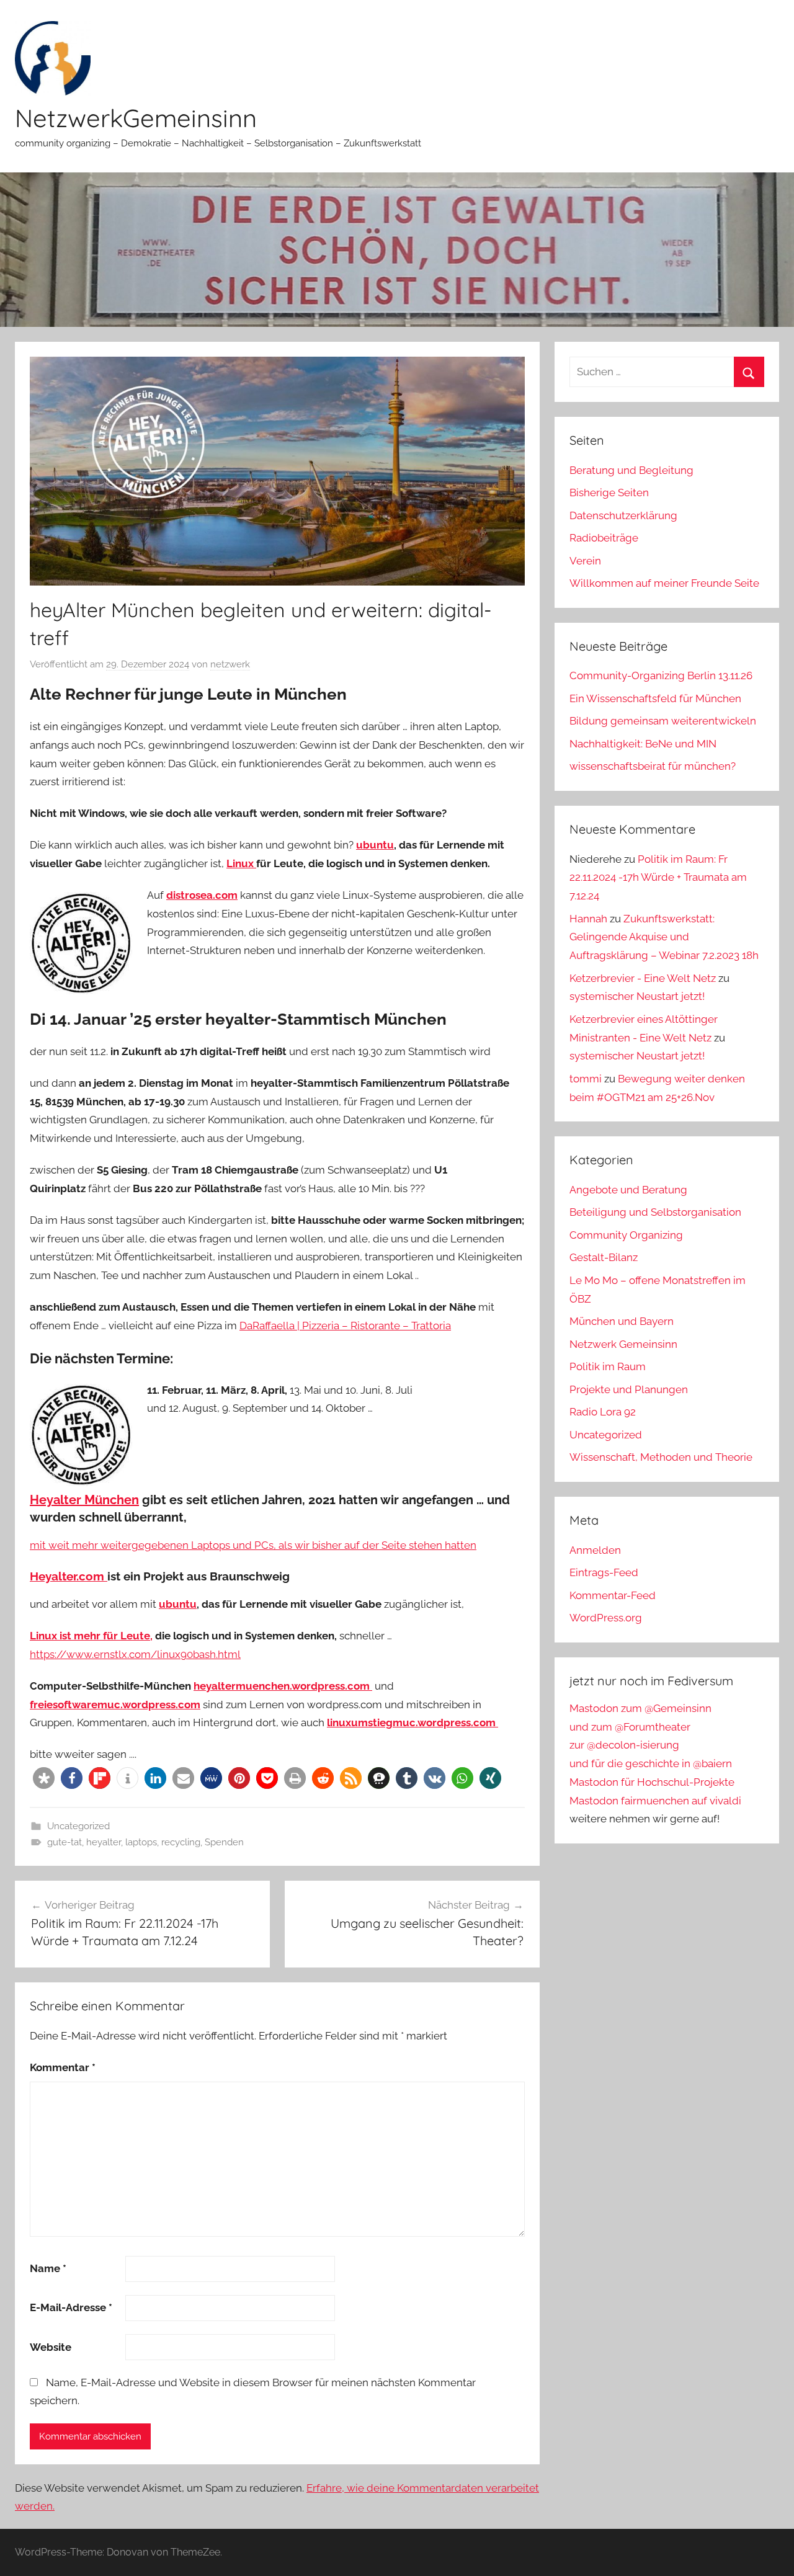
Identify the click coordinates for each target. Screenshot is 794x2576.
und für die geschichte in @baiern (651, 1763)
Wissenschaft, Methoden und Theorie (661, 1457)
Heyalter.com (69, 1576)
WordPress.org (606, 1618)
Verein (585, 561)
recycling (181, 1842)
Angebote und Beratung (628, 1190)
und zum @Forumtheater (630, 1727)
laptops (141, 1842)
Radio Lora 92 (603, 1412)
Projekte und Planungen (629, 1389)
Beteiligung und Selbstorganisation (655, 1212)
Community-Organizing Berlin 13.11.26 (661, 675)
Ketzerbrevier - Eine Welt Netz (643, 978)
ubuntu (375, 845)
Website (51, 2347)
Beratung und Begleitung (631, 470)
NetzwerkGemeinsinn (136, 118)
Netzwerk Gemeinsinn (623, 1344)
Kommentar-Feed (613, 1595)
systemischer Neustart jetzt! (637, 996)
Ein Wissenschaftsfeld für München (655, 698)
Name (48, 2268)
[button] (44, 1778)
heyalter (104, 1842)
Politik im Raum (608, 1366)
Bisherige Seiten (609, 492)
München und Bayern (622, 1321)
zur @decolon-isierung (624, 1745)
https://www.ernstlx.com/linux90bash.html (135, 1654)
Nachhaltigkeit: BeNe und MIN (643, 744)
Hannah (588, 919)
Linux (241, 863)
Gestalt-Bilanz (604, 1257)
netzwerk (230, 664)
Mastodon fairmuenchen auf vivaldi (655, 1801)
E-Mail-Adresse (71, 2307)
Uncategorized (78, 1826)
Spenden (224, 1842)
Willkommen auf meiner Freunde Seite (664, 583)
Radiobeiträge (604, 538)
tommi (586, 1079)
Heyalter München (84, 1500)
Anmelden (595, 1550)
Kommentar (63, 2067)
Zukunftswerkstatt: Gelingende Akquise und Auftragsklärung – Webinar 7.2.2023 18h (664, 937)
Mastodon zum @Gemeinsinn (640, 1708)
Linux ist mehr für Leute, (91, 1636)
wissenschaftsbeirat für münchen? (653, 766)
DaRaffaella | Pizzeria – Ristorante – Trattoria (345, 1326)
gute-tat (65, 1842)
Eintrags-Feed (604, 1572)
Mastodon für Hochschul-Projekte (652, 1782)
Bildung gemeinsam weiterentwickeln (663, 721)
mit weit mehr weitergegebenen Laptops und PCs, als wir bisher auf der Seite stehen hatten (253, 1545)
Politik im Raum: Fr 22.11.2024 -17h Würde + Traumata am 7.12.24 (658, 878)
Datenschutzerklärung (623, 515)
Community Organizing (626, 1235)
